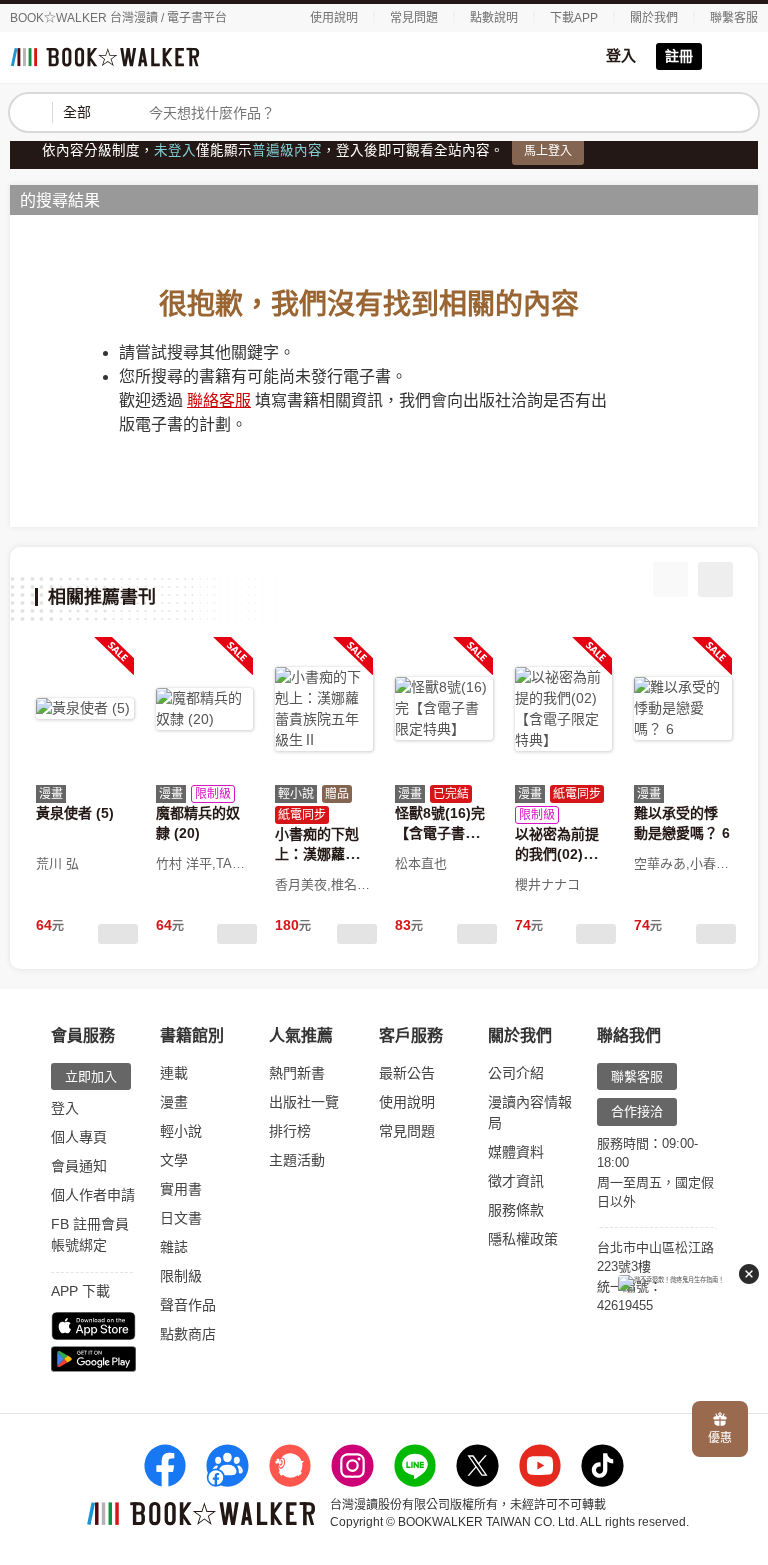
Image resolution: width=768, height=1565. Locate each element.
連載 (174, 1073)
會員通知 (79, 1166)
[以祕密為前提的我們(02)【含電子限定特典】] (564, 709)
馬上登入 (548, 151)
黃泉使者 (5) (75, 813)
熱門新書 (297, 1073)
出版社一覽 (304, 1102)
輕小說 (181, 1131)
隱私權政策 (523, 1239)
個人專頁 (79, 1137)
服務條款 (516, 1210)
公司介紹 (516, 1073)
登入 (621, 55)
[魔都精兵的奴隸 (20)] (205, 709)
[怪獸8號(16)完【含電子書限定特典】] (444, 709)
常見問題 (414, 18)
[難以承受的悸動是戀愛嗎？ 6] (683, 709)
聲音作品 (188, 1305)
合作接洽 (637, 1111)
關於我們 (654, 18)
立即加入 (91, 1076)
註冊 (679, 56)
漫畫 (174, 1102)
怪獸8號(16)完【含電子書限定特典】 (440, 834)
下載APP (574, 18)
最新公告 (407, 1073)
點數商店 (188, 1334)
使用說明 (334, 18)
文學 (174, 1160)
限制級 (181, 1276)
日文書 (181, 1218)
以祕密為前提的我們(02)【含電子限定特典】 (564, 855)
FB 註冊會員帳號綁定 (90, 1234)
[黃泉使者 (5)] (85, 709)
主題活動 (297, 1160)
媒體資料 (516, 1152)
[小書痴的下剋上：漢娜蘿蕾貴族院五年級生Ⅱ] (324, 709)
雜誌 (174, 1247)
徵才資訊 (516, 1181)
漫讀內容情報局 (530, 1112)
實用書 (181, 1189)
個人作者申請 (93, 1195)
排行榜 (290, 1131)
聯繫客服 (734, 18)
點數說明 (494, 18)
